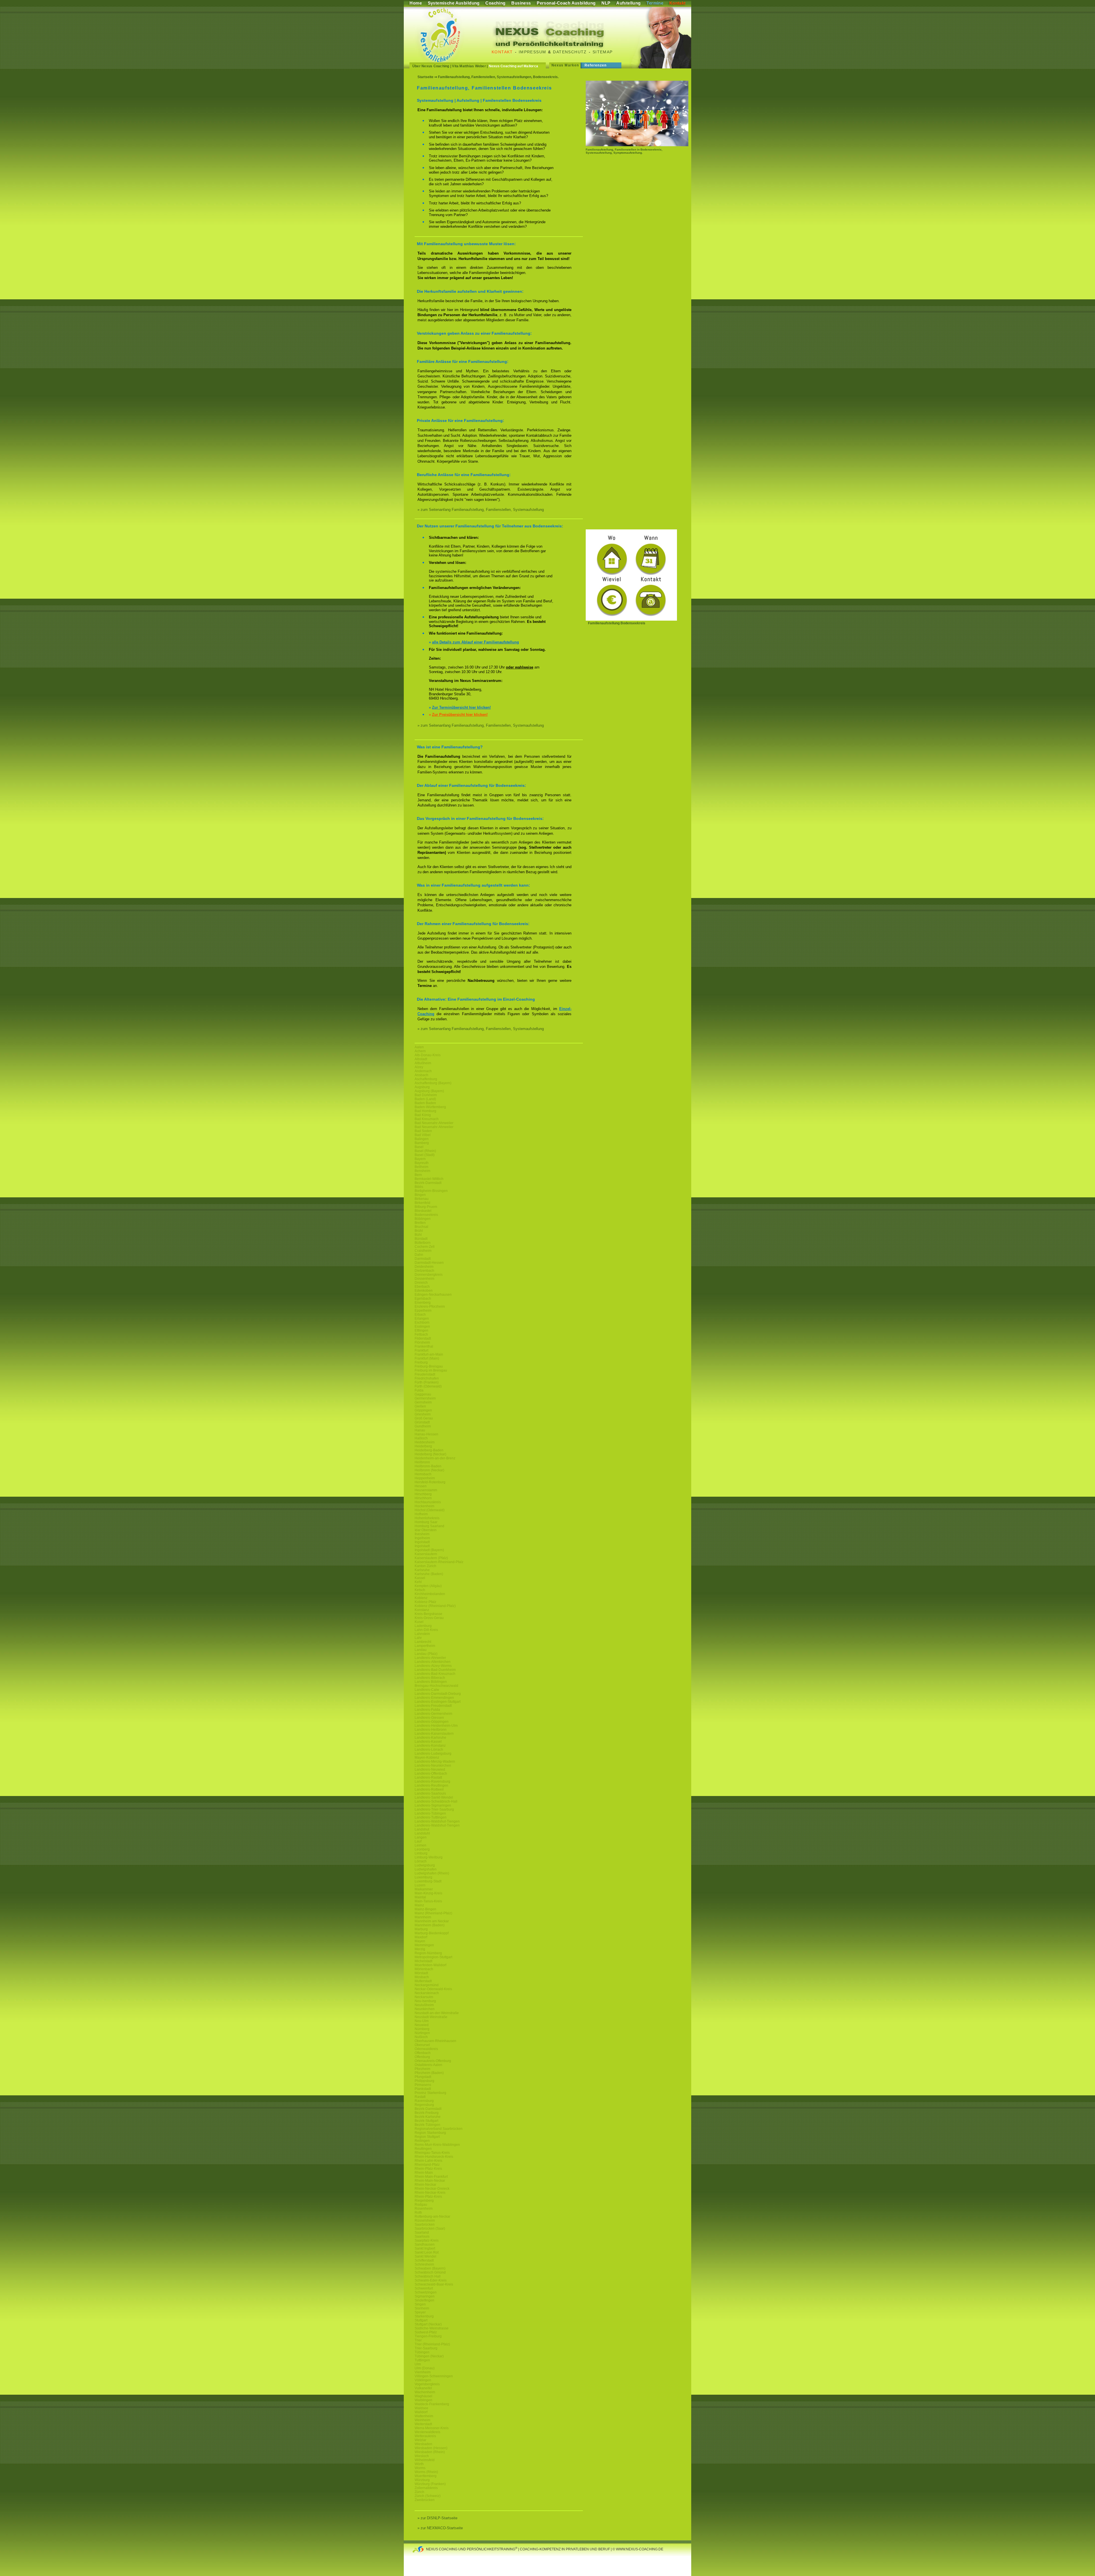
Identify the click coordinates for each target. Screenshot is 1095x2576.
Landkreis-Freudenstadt (433, 1706)
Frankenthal (424, 1346)
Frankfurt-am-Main (429, 1354)
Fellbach (421, 1334)
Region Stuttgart (427, 2137)
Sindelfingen (424, 2300)
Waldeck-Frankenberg (432, 2404)
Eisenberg (423, 1303)
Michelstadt (423, 1961)
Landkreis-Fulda (427, 1710)
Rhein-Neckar (425, 2185)
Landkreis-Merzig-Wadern (435, 1762)
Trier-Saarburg (426, 2348)
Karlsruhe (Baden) (429, 1574)
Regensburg (424, 2105)
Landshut (422, 1829)
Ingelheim (422, 1538)
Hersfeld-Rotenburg (430, 1482)
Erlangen (422, 1319)
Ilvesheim (422, 1534)
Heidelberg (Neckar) (430, 1454)
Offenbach (423, 2053)
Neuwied (422, 2025)
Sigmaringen (425, 2296)
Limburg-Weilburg (429, 1857)
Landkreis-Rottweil (429, 1789)
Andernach (423, 1071)
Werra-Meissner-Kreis (432, 2428)
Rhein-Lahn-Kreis (428, 2161)
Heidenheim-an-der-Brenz (435, 1458)
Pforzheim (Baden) (429, 2073)
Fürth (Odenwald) (428, 1386)
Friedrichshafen (427, 1378)
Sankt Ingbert (425, 2248)
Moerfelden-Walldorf (430, 1965)
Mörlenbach (424, 1969)
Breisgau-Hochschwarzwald (436, 1686)
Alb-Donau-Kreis (428, 1055)
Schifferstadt (424, 2260)
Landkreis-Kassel (428, 1742)
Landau (421, 1650)
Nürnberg (422, 2029)
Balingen (422, 1139)
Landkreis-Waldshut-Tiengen (437, 1821)
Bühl (418, 1235)
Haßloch (421, 1438)
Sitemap (603, 52)
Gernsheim (423, 1402)
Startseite (425, 77)
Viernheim (423, 2372)
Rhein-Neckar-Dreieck (432, 2189)
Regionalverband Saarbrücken (439, 2129)
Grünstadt (422, 1422)
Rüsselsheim (425, 2221)
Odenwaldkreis (426, 2049)
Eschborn (422, 1322)
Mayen (420, 1941)
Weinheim (422, 2420)
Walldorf (421, 2412)
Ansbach (421, 1075)
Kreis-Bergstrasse (428, 1614)
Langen (421, 1837)
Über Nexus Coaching (431, 66)
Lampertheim (425, 1646)
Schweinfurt (424, 2288)
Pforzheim (422, 2069)
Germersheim (425, 1398)
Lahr (418, 1638)
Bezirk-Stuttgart (426, 2121)
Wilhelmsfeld (425, 2460)
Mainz (419, 1905)
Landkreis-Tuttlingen (431, 1817)
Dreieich (421, 1283)
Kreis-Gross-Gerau (429, 1618)
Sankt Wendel (425, 2256)
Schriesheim (424, 2264)
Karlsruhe (422, 1570)
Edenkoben (424, 1291)
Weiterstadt (423, 2424)
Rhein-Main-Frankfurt (431, 2177)
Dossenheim (424, 1279)
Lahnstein (422, 1634)
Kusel (419, 1622)
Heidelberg (423, 1446)
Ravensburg (424, 2101)
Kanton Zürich (425, 1566)
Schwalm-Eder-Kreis (431, 2280)
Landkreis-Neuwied (430, 1770)
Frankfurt (421, 1350)
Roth (418, 2213)
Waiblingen (423, 2400)
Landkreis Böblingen (431, 1682)
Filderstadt (423, 1338)
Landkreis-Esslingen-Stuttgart (438, 1702)
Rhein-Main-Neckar (430, 2181)
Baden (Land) (425, 1099)
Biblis (419, 1187)
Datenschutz (570, 52)
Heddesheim (425, 1442)
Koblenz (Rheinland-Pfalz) (435, 1606)
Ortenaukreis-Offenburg (433, 2061)
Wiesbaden (423, 2444)
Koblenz (421, 1598)
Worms (420, 2468)
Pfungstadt (423, 2077)
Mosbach (422, 1977)
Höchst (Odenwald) (430, 1510)
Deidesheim (424, 1267)
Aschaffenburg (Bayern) (433, 1083)
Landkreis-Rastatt (428, 1777)
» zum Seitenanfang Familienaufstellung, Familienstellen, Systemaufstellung (481, 510)
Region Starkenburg (430, 2133)
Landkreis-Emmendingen (434, 1698)
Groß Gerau (424, 1418)
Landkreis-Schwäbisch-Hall (436, 1801)
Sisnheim (422, 2308)
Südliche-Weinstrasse (432, 2328)
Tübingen (422, 2352)
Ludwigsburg (425, 1865)
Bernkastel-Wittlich (429, 1179)
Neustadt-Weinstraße (431, 2017)
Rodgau (421, 2205)
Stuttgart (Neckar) (428, 2324)
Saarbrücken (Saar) (430, 2228)
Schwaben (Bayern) (430, 2268)
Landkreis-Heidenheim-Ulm (436, 1726)
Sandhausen (425, 2244)
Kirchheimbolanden (430, 1594)
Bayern (420, 1159)
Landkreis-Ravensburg (432, 1781)
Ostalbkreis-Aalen (428, 2065)
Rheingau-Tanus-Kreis (432, 2153)
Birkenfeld (422, 1203)
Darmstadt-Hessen (429, 1263)
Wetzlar (420, 2440)
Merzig (420, 1949)
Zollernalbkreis (426, 2488)
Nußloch (421, 2037)
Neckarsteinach (427, 1993)
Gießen (420, 1406)
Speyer (420, 2312)
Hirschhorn (423, 1498)
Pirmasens (423, 2085)
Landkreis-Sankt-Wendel (434, 1797)
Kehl (418, 1582)
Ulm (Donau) (425, 2368)
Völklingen (423, 2380)
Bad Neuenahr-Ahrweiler (434, 1123)
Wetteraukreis (425, 2436)
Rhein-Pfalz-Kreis (428, 2169)
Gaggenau (423, 1394)
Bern (418, 1175)
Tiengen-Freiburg (428, 2336)
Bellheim (421, 1167)
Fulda (419, 1390)
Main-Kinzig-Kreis (428, 1893)
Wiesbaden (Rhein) (430, 2452)
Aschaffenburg (426, 1079)
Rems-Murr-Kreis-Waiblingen (437, 2145)
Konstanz (422, 1610)
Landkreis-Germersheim (433, 1714)
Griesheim (423, 1414)
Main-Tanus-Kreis (428, 1901)
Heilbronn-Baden (428, 1466)
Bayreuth (422, 1163)
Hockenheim (424, 1506)
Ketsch (420, 1590)
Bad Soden (423, 1131)
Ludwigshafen (426, 1869)
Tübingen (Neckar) (429, 2356)
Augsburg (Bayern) (429, 1091)
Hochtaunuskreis (428, 1502)
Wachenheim (425, 2392)
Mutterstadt (423, 1981)
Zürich (419, 2492)
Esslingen (422, 1326)
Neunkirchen (425, 2009)
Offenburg (422, 2057)
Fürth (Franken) (427, 1382)
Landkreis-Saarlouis (430, 1793)
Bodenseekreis (426, 1215)
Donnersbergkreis (429, 1275)
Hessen (421, 1486)
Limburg (421, 1853)
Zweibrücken (425, 2500)
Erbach (420, 1315)
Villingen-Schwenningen (434, 2376)
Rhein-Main (424, 2173)
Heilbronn (422, 1462)
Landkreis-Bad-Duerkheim (435, 1670)
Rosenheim (424, 2209)
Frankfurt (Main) (427, 1358)
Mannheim (423, 1917)
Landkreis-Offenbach (431, 1773)
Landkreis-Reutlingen (431, 1785)
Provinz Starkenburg (430, 2093)
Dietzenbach (424, 1271)
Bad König (423, 1115)
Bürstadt (421, 1239)
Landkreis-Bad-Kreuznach (435, 1674)
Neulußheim (424, 2005)
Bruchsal (421, 1227)
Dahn (419, 1255)
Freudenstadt (425, 1374)
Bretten (420, 1223)
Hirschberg (423, 1494)
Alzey (419, 1067)
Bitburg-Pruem (426, 1207)
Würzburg (422, 2480)
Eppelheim (423, 1311)
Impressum (533, 52)
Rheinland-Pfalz (427, 2165)
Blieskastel (423, 1211)
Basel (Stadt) (425, 1155)
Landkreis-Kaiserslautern (434, 1734)
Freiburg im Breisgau (431, 1370)
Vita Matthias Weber (469, 66)
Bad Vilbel (423, 1135)
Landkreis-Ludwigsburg (433, 1754)
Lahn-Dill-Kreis (426, 1630)
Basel (419, 1147)
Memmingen (424, 1945)
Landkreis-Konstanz (430, 1746)
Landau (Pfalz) (426, 1654)
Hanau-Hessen (426, 1434)
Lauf (418, 1841)
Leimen (420, 1845)
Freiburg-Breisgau (429, 1366)
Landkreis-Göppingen (432, 1722)
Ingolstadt (422, 1542)
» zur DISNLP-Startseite (437, 2518)
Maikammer (424, 1889)
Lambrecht (423, 1642)
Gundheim (423, 1426)
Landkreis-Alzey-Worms (433, 1666)
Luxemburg (423, 1877)
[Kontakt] (631, 619)
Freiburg (421, 1362)
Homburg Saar (426, 1522)
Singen (420, 2304)
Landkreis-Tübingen (430, 1813)
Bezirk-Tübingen (427, 2125)
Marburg (421, 1929)
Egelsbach (423, 1299)
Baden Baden (425, 1103)
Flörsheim (422, 1342)
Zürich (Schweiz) (428, 2496)
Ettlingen (421, 1330)
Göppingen (423, 1410)
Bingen (420, 1195)
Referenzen (596, 65)
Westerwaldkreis (427, 2432)
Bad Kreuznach (427, 1119)
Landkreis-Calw (427, 1690)
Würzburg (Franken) (430, 2484)
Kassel (420, 1578)
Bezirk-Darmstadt (428, 1183)
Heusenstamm (426, 1490)
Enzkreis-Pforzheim (430, 1307)
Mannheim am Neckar (432, 1921)
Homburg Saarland (429, 1526)
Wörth (419, 2464)
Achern (420, 1051)
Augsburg (422, 1087)
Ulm (418, 2364)
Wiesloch (422, 2456)
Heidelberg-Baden (429, 1450)
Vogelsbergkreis (427, 2384)
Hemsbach (423, 1474)
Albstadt (421, 1059)
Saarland (422, 2232)
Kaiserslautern (426, 1554)
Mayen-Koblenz (427, 1758)
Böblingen (423, 1219)
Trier (418, 2340)
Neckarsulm (424, 1997)
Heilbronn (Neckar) (429, 1470)
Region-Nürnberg (428, 1953)
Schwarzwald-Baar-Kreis (434, 2284)
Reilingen (422, 2141)
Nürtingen (422, 2033)
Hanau (420, 1430)
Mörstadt (421, 1973)
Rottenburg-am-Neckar (432, 2217)
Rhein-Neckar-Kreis (430, 2193)
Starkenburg (424, 2316)
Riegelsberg (424, 2201)
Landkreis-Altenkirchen (433, 1662)
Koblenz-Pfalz (425, 1602)
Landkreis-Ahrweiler (430, 1658)
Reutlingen (423, 2149)
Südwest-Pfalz (426, 2332)
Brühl (419, 1231)
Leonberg (422, 1849)
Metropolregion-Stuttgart (433, 1957)
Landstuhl (422, 1833)
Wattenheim (424, 2416)
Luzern (420, 1885)
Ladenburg (423, 1626)
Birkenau (422, 1199)
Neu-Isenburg (425, 2001)
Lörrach (421, 1861)
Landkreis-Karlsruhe (430, 1738)
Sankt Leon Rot (427, 2252)
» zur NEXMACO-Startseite (440, 2528)
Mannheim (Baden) (430, 1925)
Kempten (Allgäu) (428, 1586)
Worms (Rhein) (426, 2472)
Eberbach (422, 1287)
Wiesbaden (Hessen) (431, 2448)
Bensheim (422, 1171)
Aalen (419, 1047)
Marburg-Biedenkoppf (432, 1933)
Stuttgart (421, 2320)
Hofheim (421, 1514)
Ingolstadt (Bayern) (429, 1550)
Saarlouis (422, 2236)
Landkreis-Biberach (430, 1678)
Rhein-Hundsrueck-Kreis (434, 2157)
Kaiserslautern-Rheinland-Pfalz (439, 1562)
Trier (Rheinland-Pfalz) (432, 2344)
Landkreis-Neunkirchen (433, 1766)
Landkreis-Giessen (429, 1718)
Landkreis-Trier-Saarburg (434, 1809)
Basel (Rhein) (425, 1151)
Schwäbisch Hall (428, 2276)
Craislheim (423, 1251)
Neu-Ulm (422, 2021)
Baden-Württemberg (430, 1107)
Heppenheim (425, 1478)
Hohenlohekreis (427, 1518)
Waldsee (421, 2408)
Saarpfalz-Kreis (427, 2240)
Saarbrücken (425, 2224)
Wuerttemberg (426, 2476)
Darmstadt (423, 1259)
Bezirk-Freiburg (427, 2113)
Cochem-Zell (425, 1247)
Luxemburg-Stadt (428, 1881)
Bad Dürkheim (426, 1095)
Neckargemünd (427, 1985)
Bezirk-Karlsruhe (428, 2117)
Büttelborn (423, 1243)
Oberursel (422, 2045)
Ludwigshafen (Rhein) (432, 1873)
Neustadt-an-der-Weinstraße (437, 2013)
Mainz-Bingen (425, 1909)
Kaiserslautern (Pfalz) (431, 1558)
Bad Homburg (425, 1111)
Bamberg (422, 1143)
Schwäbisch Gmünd (430, 2272)
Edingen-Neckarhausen (433, 1295)
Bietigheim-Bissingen (431, 1191)
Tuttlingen (422, 2360)
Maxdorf (421, 1937)
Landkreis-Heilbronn (431, 1730)
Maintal (420, 1897)
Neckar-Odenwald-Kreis (433, 1989)
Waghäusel (423, 2396)
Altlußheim (423, 1063)
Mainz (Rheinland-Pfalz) (433, 1913)
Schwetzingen (426, 2292)
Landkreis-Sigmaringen (433, 1805)
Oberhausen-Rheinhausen (435, 2041)
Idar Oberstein (426, 1530)
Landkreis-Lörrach (429, 1750)
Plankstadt (423, 2089)
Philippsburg (424, 2081)
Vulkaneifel (423, 2388)
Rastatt (420, 2097)
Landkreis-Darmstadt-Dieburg (438, 1694)
